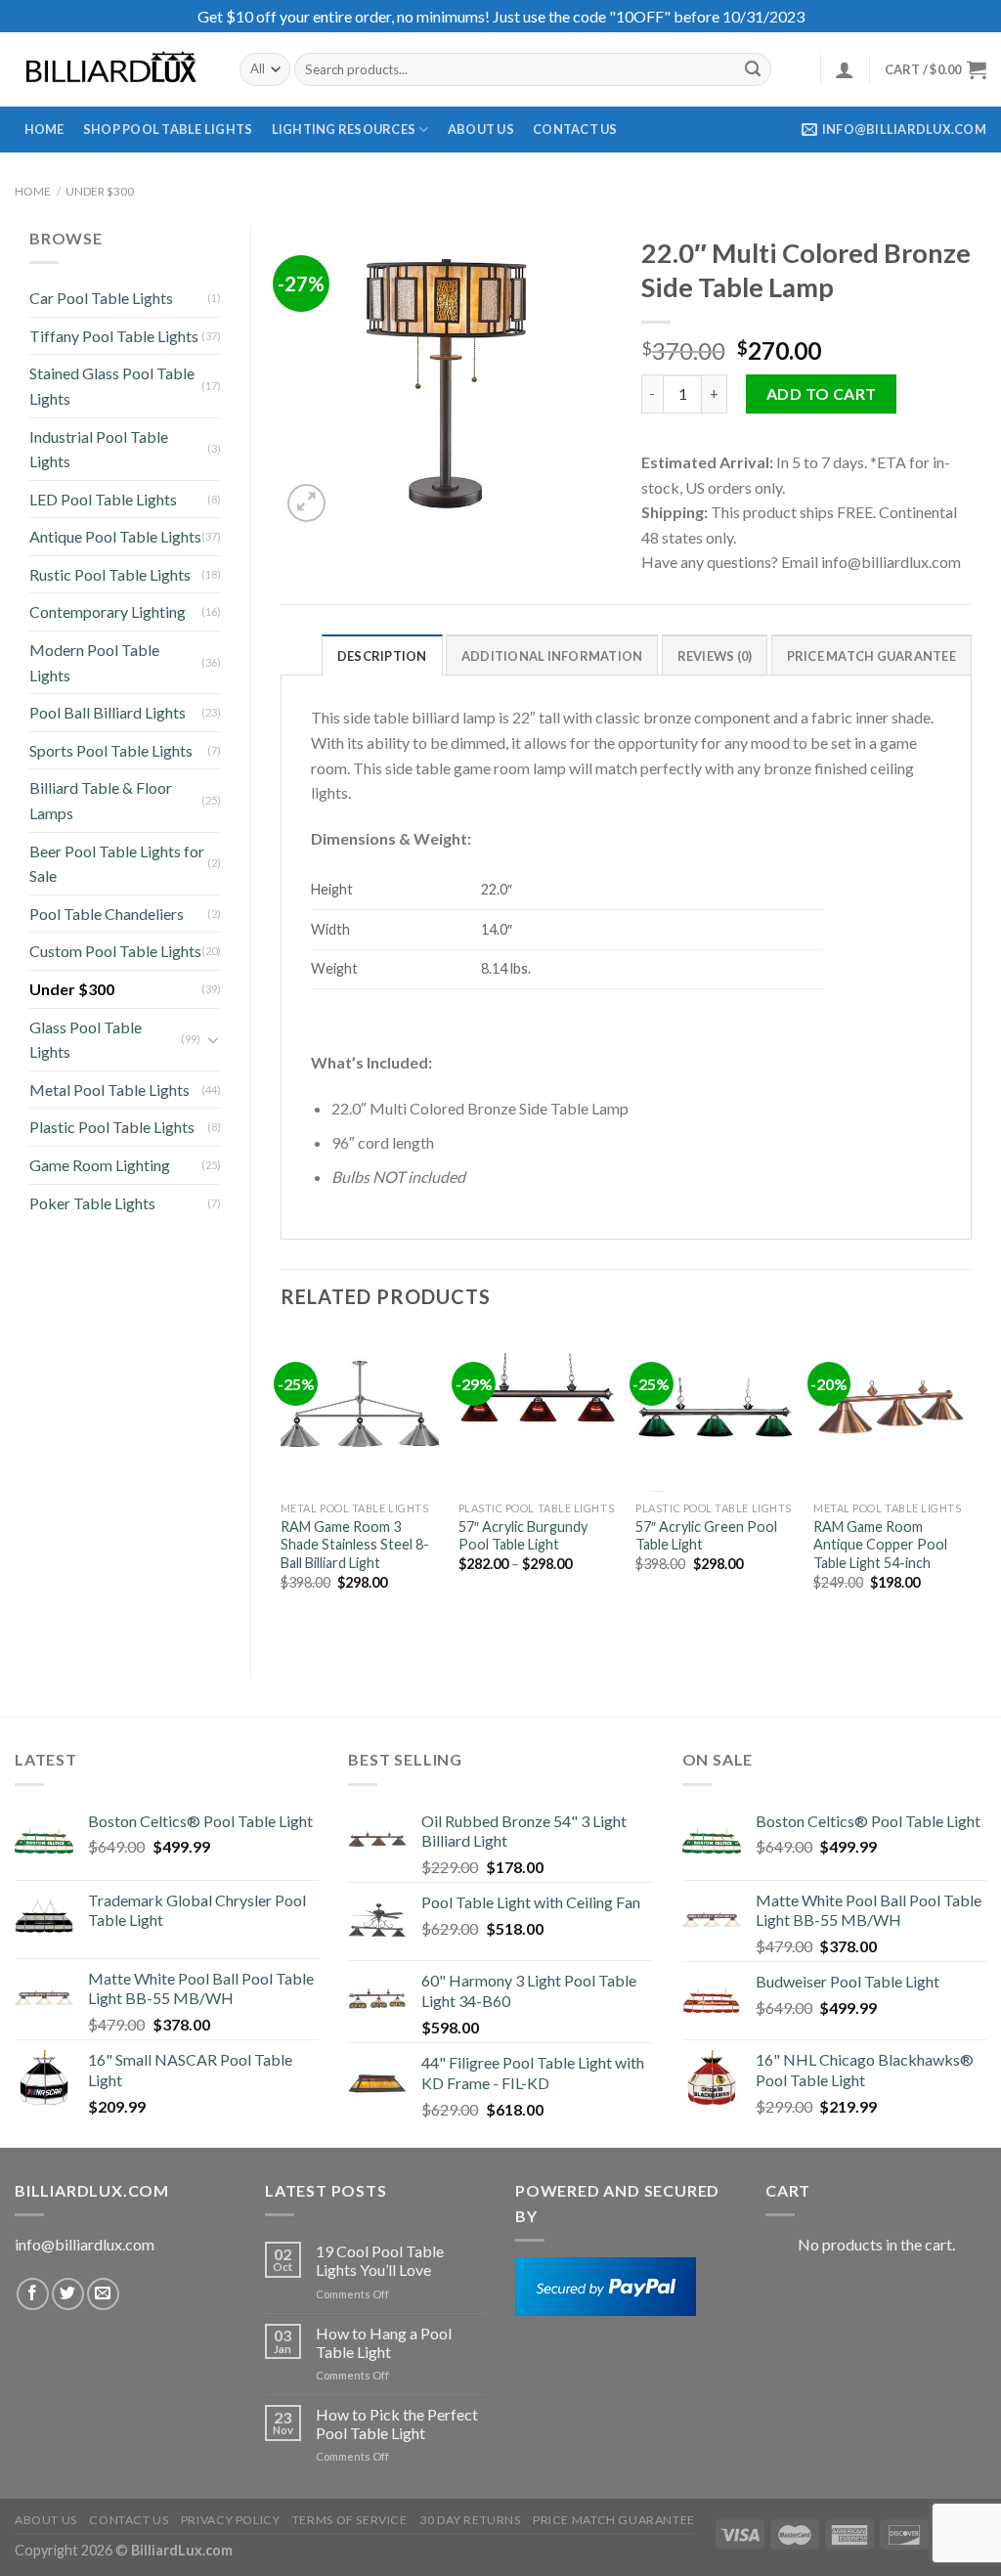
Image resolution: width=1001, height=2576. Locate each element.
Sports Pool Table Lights (111, 750)
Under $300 (100, 191)
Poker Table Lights (92, 1203)
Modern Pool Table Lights (94, 662)
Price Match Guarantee (614, 2520)
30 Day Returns (470, 2520)
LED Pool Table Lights (103, 499)
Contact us (575, 129)
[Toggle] (213, 1039)
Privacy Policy (231, 2520)
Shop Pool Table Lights (168, 129)
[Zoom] (306, 503)
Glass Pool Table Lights (86, 1040)
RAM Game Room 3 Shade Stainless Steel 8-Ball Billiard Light (355, 1545)
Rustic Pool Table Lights (110, 574)
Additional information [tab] (552, 656)
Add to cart (822, 393)
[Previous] (282, 1488)
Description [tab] (382, 656)
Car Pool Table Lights (101, 298)
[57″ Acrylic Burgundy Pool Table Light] (538, 1412)
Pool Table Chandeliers (107, 914)
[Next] (971, 1488)
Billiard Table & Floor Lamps (101, 800)
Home (44, 129)
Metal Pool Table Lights (109, 1090)
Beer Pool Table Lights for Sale (117, 864)
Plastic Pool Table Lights (112, 1127)
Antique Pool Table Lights (115, 536)
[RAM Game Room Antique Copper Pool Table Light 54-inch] (892, 1412)
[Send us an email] (103, 2294)
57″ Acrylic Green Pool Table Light (706, 1536)
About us (481, 129)
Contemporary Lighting (108, 611)
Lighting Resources (344, 129)
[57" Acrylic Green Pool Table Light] (715, 1412)
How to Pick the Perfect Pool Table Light (397, 2423)
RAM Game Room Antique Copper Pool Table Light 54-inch (880, 1545)
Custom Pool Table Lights (115, 951)
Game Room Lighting (100, 1165)
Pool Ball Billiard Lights (108, 712)
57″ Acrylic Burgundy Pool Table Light (523, 1536)
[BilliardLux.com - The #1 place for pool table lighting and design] (112, 70)
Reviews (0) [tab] (715, 656)
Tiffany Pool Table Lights (114, 336)
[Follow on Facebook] (33, 2294)
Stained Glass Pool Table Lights (112, 386)
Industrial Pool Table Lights (99, 449)
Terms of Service (350, 2520)
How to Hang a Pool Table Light (384, 2342)
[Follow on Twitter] (68, 2294)
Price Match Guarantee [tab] (871, 656)
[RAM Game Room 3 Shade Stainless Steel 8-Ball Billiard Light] (360, 1412)
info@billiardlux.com (85, 2244)
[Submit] (753, 69)
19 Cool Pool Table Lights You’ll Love (380, 2260)
